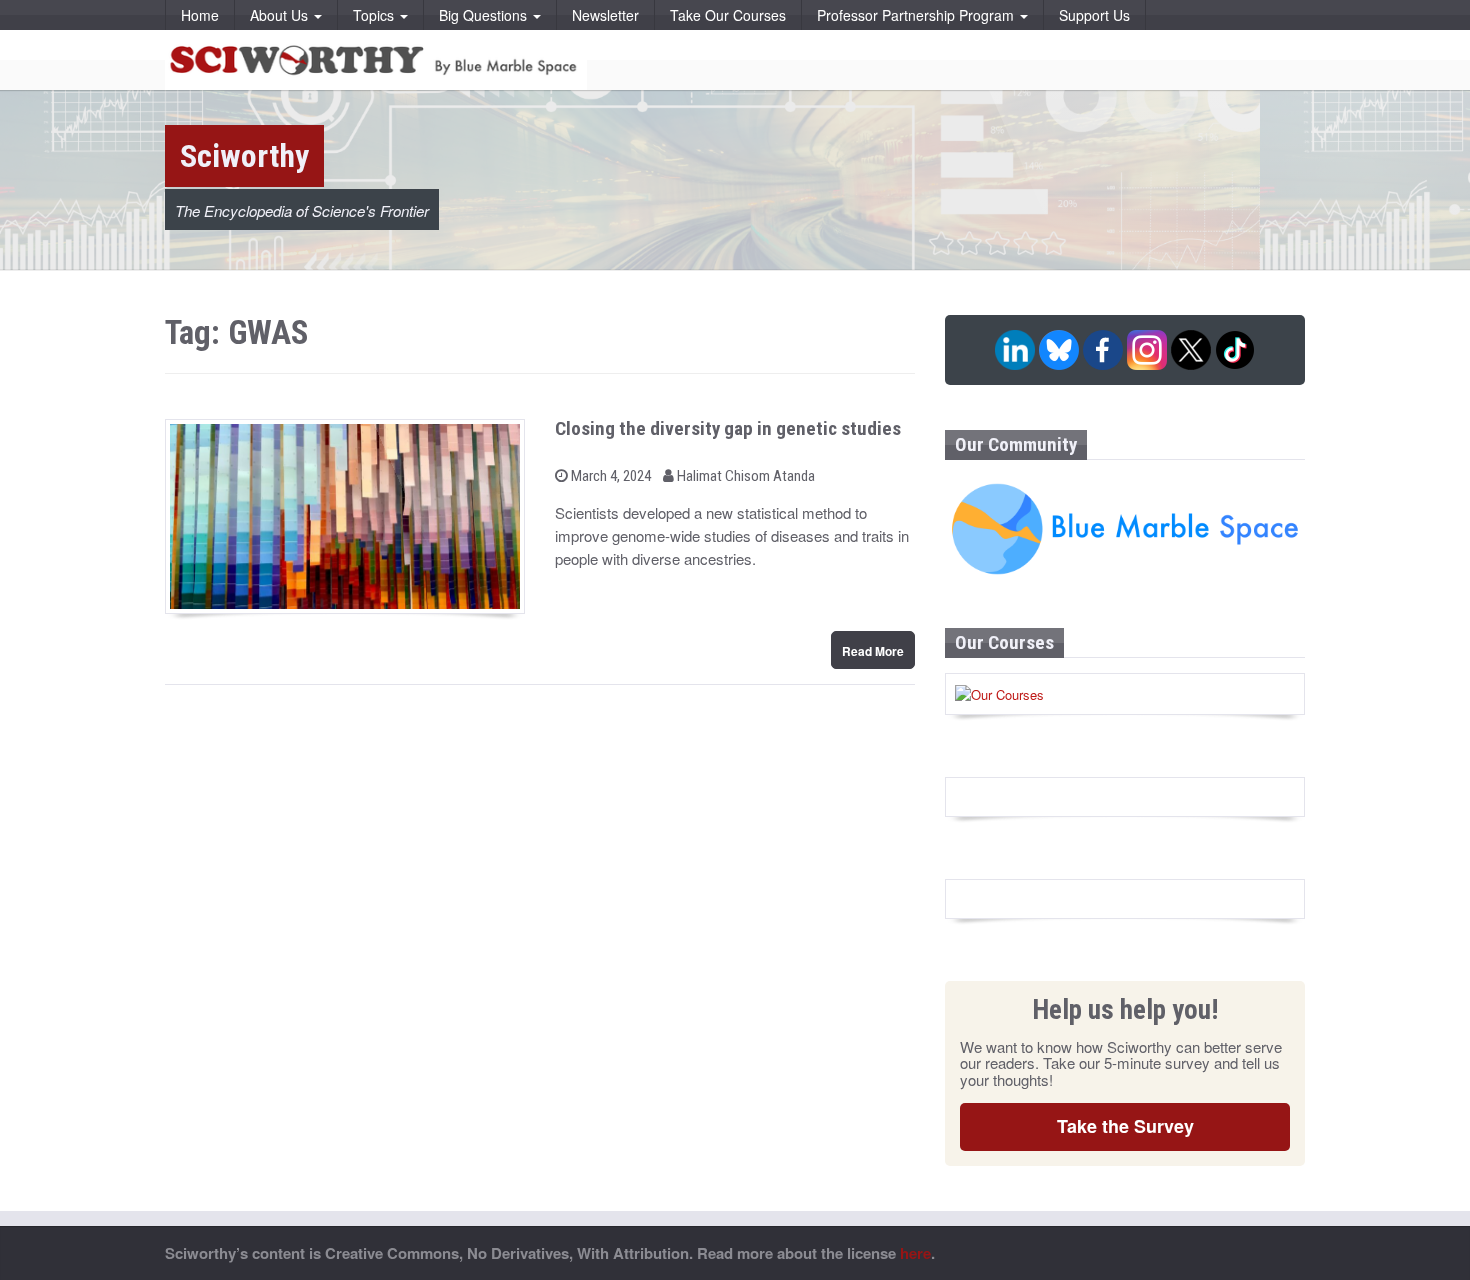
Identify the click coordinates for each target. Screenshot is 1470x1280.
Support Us (1094, 15)
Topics (375, 15)
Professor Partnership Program (917, 15)
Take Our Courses (728, 15)
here (915, 1253)
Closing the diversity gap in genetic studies (728, 428)
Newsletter (605, 15)
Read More (873, 651)
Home (200, 15)
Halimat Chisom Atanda (744, 476)
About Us (281, 15)
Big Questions (485, 15)
